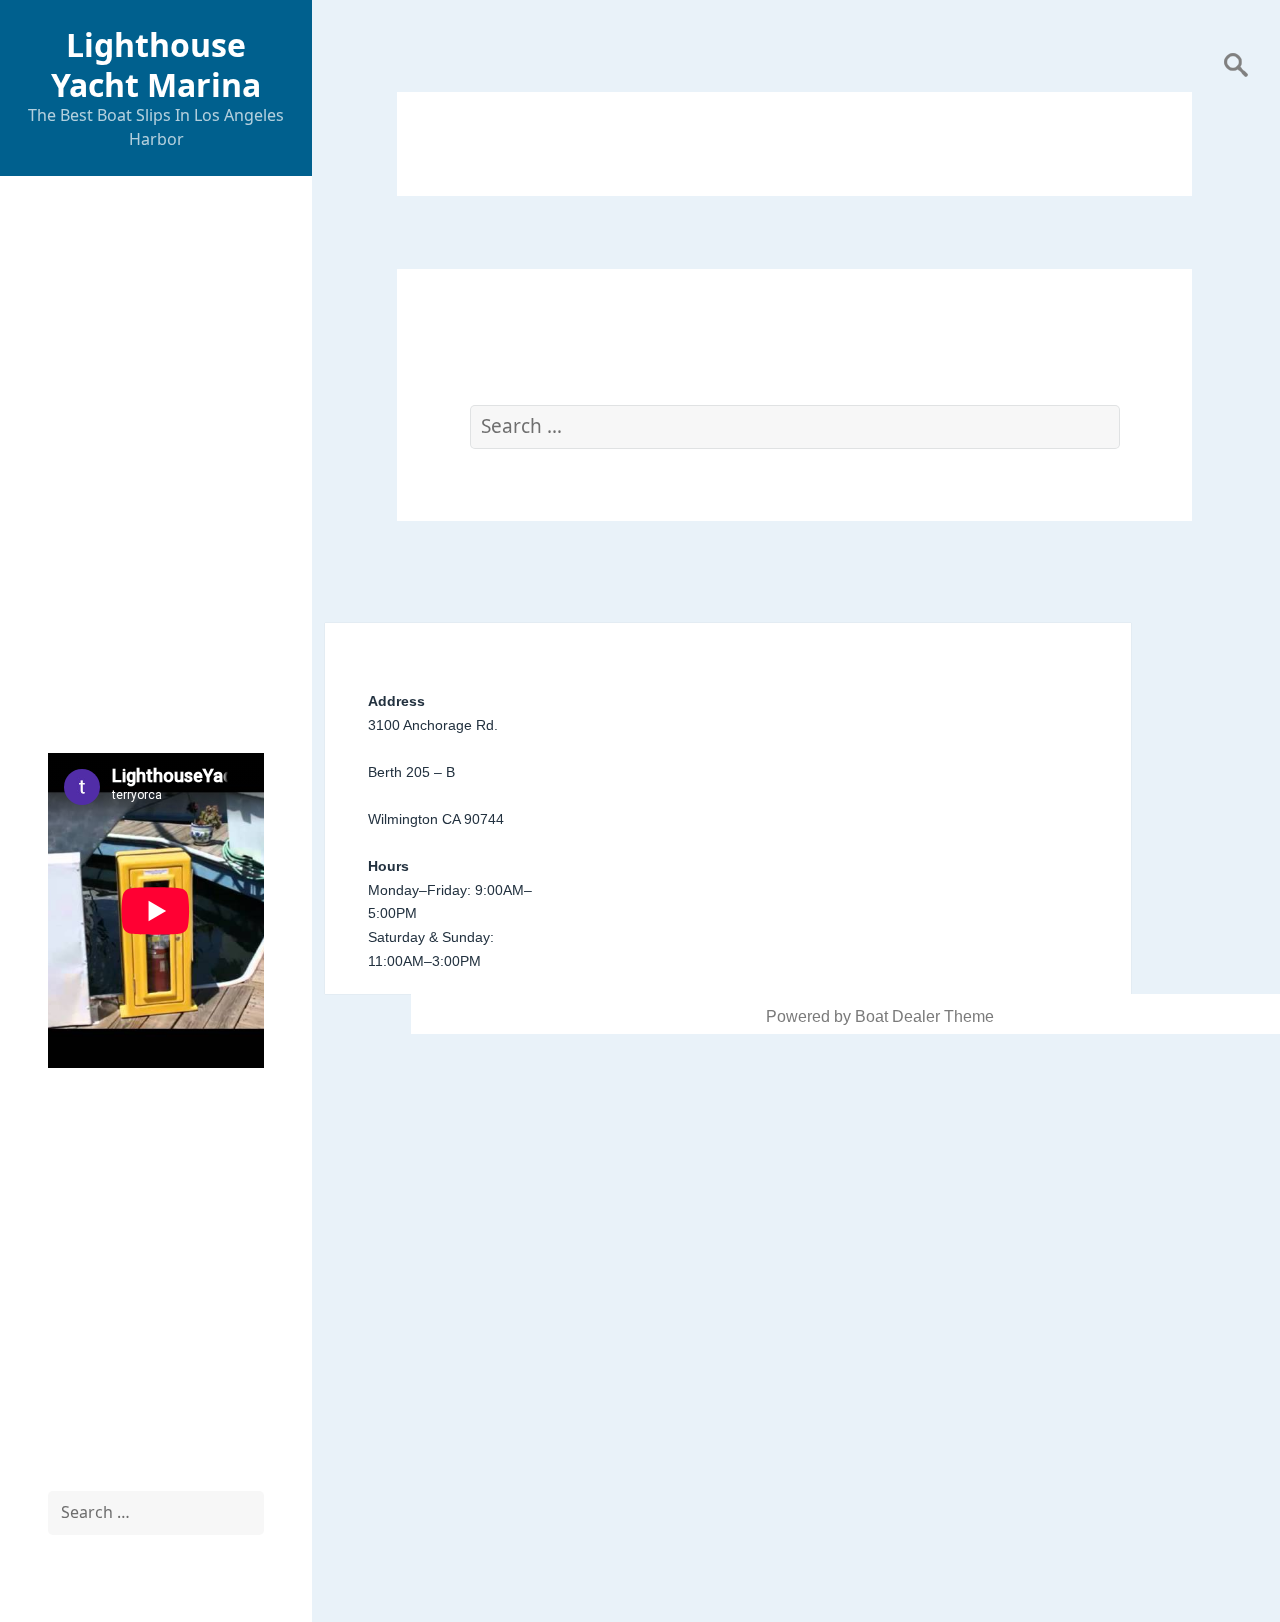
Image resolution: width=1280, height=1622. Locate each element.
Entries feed (90, 1356)
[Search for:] (156, 1512)
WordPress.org (101, 1452)
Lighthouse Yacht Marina (156, 64)
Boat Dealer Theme (924, 1016)
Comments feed (104, 1404)
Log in (70, 1308)
